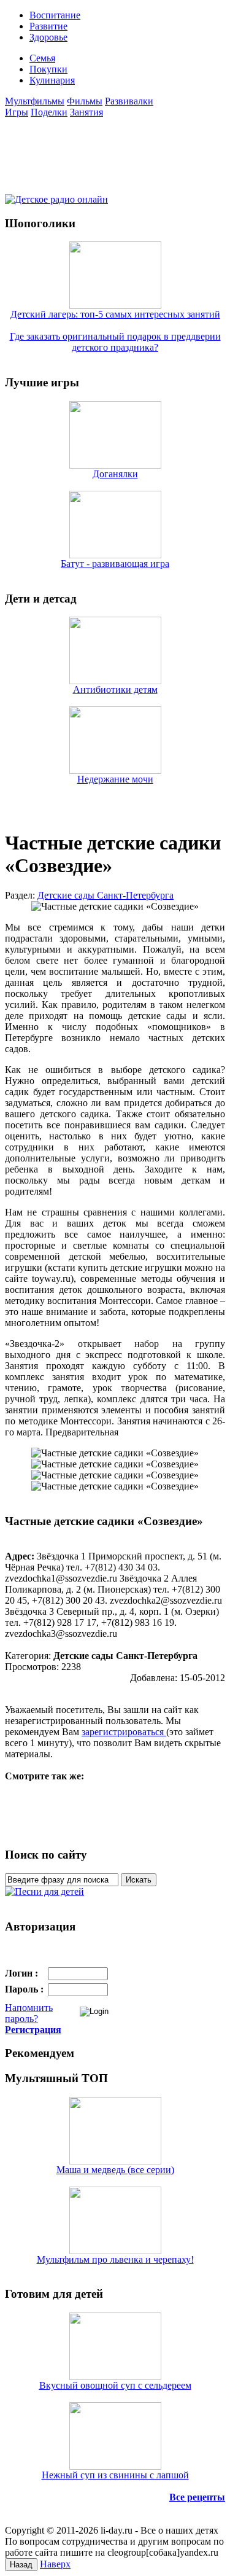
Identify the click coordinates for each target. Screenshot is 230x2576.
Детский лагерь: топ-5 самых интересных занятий (115, 314)
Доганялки (115, 474)
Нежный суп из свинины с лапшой (115, 2475)
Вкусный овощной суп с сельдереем (115, 2385)
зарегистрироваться (124, 1732)
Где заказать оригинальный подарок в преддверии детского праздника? (115, 342)
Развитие (48, 26)
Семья (42, 58)
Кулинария (52, 80)
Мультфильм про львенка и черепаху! (115, 2259)
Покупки (48, 69)
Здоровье (48, 37)
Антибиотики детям (115, 689)
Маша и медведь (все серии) (115, 2170)
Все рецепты (197, 2497)
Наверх (55, 2564)
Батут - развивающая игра (115, 564)
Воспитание (55, 15)
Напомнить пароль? (29, 2013)
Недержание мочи (115, 779)
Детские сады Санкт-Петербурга (105, 895)
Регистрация (33, 2030)
